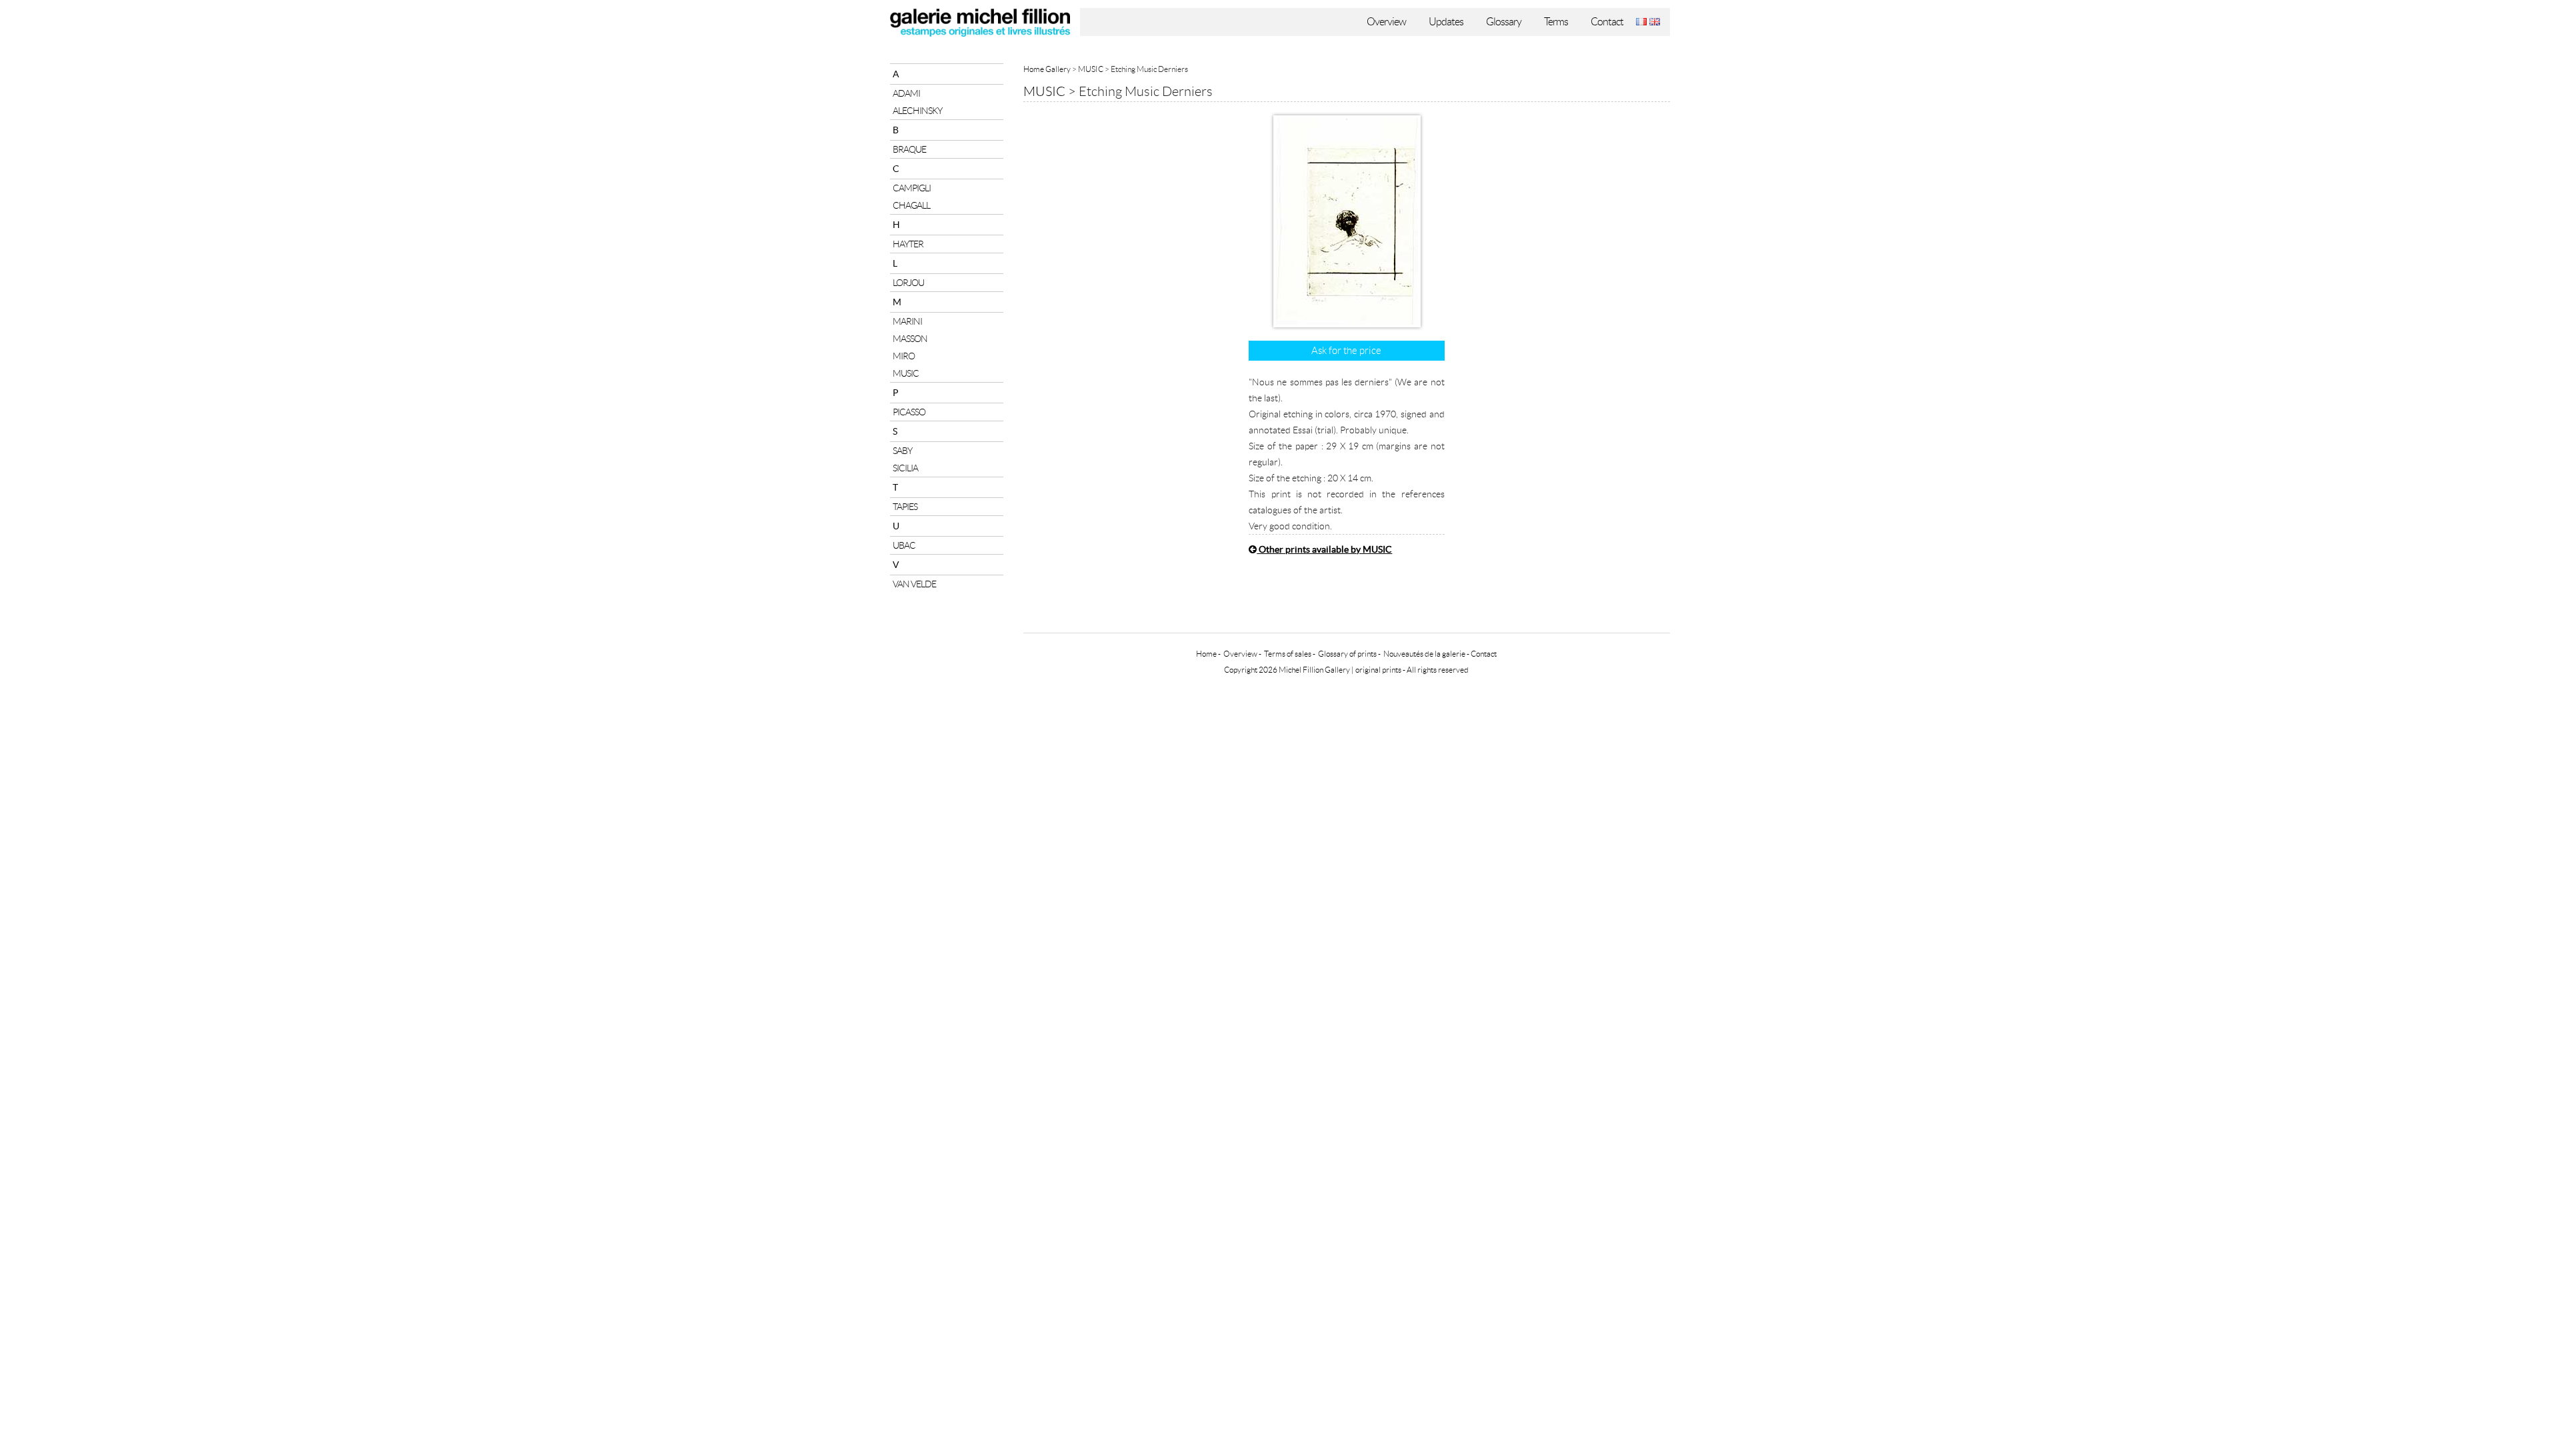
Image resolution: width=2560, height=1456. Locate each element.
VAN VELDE (914, 584)
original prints (1378, 670)
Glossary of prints (1347, 654)
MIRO (904, 356)
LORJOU (908, 283)
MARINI (907, 321)
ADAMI (906, 93)
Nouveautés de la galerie (1424, 654)
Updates (1446, 22)
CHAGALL (911, 205)
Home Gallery (1047, 69)
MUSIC (906, 373)
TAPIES (905, 507)
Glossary (1504, 22)
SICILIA (905, 468)
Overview (1386, 22)
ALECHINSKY (917, 111)
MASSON (910, 339)
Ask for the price (1346, 351)
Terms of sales (1288, 654)
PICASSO (909, 412)
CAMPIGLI (912, 188)
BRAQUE (909, 149)
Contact (1607, 22)
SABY (902, 451)
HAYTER (908, 244)
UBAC (904, 545)
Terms (1556, 22)
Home (1206, 654)
